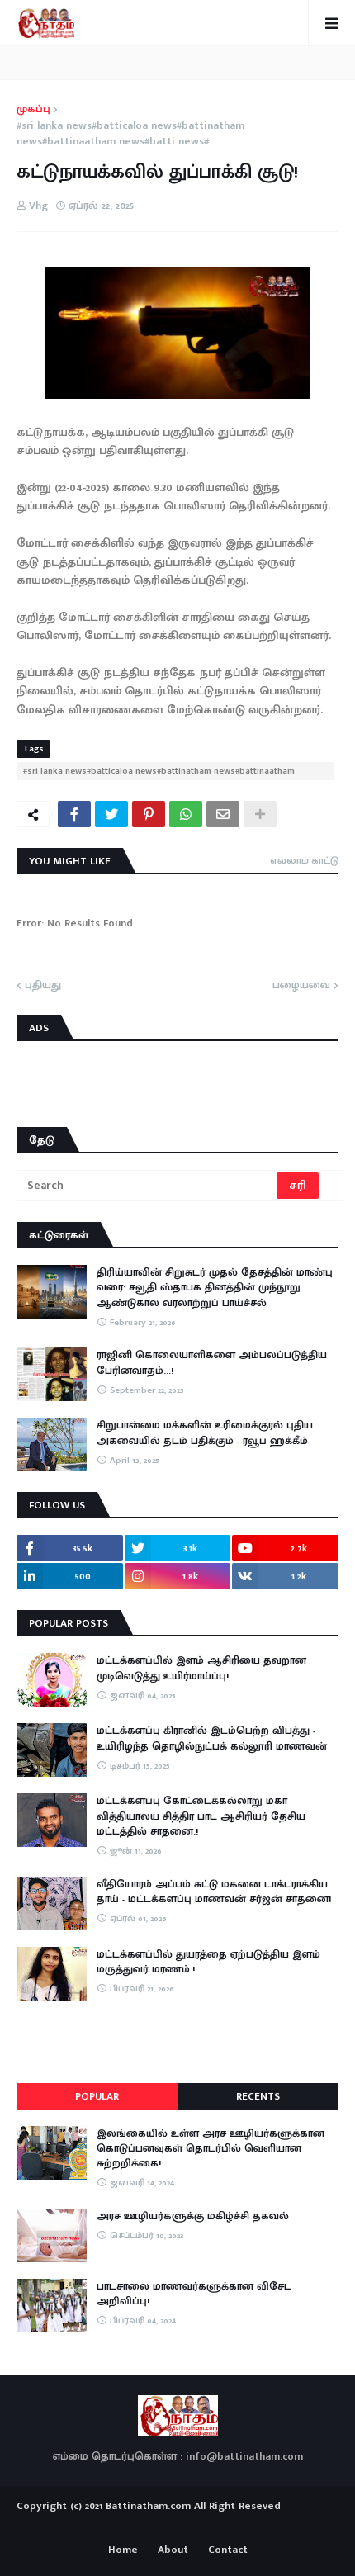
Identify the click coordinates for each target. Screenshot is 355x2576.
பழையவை (301, 986)
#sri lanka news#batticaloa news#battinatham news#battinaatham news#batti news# (130, 134)
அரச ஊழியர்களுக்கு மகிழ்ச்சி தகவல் (193, 2216)
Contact (228, 2550)
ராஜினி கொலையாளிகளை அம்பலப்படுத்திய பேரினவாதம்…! (212, 1362)
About (173, 2550)
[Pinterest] (149, 814)
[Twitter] (111, 814)
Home (123, 2550)
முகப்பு (33, 110)
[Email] (223, 814)
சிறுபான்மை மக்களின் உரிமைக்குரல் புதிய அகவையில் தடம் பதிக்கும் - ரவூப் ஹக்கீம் (205, 1432)
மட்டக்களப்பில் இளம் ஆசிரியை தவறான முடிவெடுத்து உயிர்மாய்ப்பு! (201, 1668)
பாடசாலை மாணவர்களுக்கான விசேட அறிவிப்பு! (194, 2294)
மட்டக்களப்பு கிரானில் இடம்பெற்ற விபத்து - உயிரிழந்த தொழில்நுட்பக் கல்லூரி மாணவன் (212, 1738)
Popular (97, 2096)
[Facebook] (74, 814)
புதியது (43, 986)
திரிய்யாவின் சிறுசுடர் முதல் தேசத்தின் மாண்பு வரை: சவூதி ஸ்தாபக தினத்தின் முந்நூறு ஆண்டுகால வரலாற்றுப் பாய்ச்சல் (215, 1288)
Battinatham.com (148, 2506)
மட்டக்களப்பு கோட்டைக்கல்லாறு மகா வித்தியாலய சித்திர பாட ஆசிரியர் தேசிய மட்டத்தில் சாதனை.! (201, 1816)
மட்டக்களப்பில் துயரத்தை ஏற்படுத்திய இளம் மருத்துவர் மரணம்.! (208, 1962)
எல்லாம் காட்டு (304, 860)
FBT (229, 2526)
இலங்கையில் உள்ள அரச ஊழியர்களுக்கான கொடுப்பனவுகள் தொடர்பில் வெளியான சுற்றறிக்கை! (211, 2149)
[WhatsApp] (186, 814)
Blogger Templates (178, 2522)
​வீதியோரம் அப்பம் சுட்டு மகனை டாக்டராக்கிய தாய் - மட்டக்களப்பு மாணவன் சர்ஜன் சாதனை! (214, 1892)
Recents (258, 2096)
